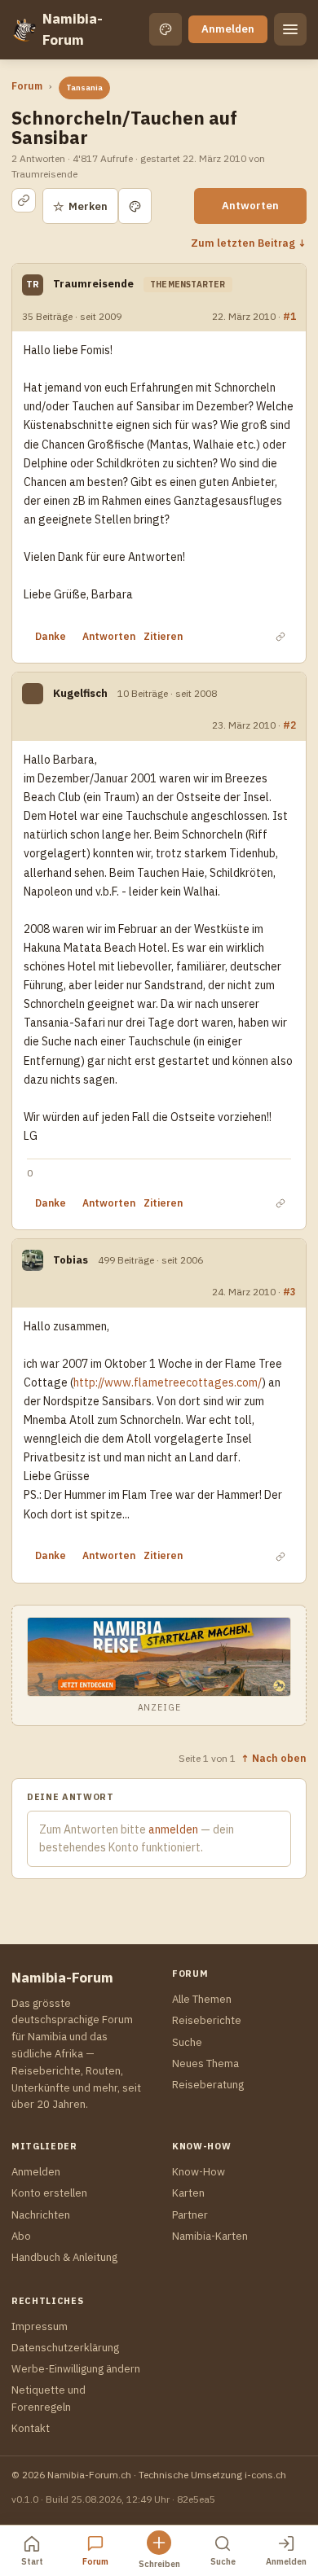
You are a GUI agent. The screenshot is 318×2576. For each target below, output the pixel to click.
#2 (289, 725)
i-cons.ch (265, 2475)
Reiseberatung (208, 2085)
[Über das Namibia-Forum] (24, 29)
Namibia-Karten (210, 2236)
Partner (190, 2215)
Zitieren (163, 636)
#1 (289, 316)
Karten (188, 2193)
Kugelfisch (80, 693)
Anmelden (228, 29)
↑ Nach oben (274, 1758)
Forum (27, 86)
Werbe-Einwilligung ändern (76, 2369)
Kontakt (31, 2428)
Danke (51, 636)
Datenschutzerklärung (65, 2348)
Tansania (84, 88)
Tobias (71, 1260)
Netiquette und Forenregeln (49, 2398)
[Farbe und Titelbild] (135, 206)
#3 (289, 1291)
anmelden (173, 1829)
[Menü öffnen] (290, 29)
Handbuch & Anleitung (64, 2257)
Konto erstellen (49, 2193)
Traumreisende (93, 284)
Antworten (250, 206)
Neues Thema (205, 2063)
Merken (80, 206)
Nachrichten (41, 2215)
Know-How (199, 2172)
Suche (187, 2042)
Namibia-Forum (73, 29)
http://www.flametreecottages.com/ (168, 1382)
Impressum (40, 2326)
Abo (21, 2236)
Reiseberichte (207, 2020)
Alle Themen (202, 1999)
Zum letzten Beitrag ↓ (249, 243)
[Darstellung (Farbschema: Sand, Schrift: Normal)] (166, 29)
